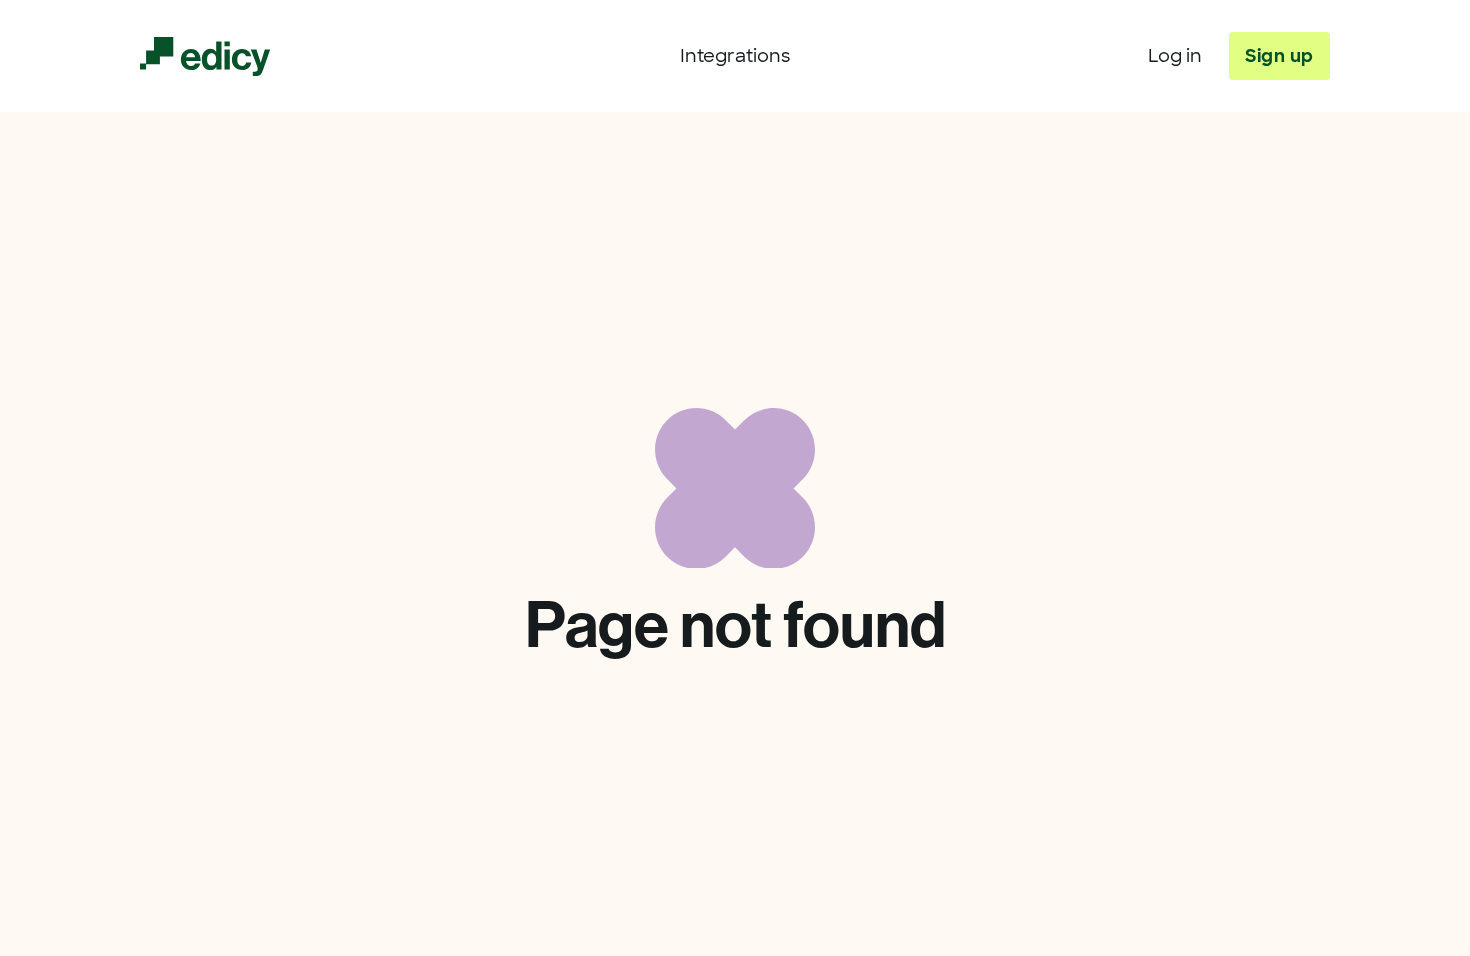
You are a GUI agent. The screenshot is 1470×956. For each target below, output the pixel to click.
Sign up (1279, 56)
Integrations (735, 56)
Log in (1175, 56)
